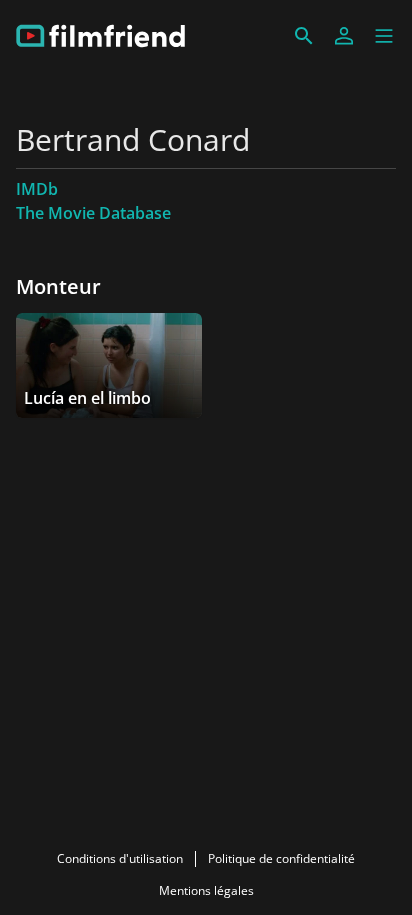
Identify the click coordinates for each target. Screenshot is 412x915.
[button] (384, 36)
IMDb (37, 189)
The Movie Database (93, 213)
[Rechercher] (304, 36)
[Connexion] (344, 36)
